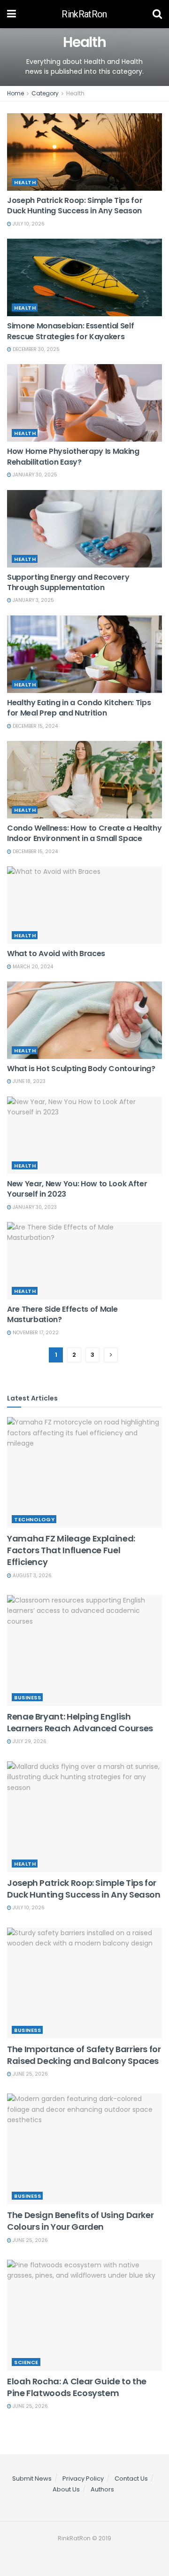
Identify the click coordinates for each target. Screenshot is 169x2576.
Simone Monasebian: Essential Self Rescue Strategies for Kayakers (70, 331)
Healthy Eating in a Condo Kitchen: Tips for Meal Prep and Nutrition (79, 708)
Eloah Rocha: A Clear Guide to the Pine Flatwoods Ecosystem (77, 2387)
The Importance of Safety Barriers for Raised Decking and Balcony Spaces (84, 2055)
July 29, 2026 (29, 1741)
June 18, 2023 (28, 1081)
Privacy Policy (83, 2479)
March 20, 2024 (32, 967)
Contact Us (131, 2479)
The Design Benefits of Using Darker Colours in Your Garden (80, 2221)
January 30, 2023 (34, 1207)
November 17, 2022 (35, 1333)
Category (45, 93)
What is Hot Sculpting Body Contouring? (81, 1069)
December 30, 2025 (35, 349)
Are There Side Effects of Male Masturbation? (62, 1314)
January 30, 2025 (34, 475)
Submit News (32, 2479)
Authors (102, 2489)
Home (15, 93)
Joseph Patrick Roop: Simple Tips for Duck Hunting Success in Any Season (75, 206)
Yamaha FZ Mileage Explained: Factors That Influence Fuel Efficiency (71, 1550)
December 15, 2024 (35, 726)
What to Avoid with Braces (56, 953)
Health (75, 93)
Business (27, 1697)
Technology (34, 1519)
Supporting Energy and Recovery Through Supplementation (68, 582)
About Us (66, 2489)
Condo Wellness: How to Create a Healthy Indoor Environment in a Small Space (84, 833)
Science (26, 2362)
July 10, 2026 (28, 224)
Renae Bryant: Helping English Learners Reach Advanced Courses (80, 1722)
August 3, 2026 (31, 1576)
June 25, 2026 (30, 2074)
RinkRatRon (84, 14)
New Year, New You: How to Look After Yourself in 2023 (77, 1189)
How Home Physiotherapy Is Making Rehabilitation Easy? (73, 456)
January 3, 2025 (33, 600)
